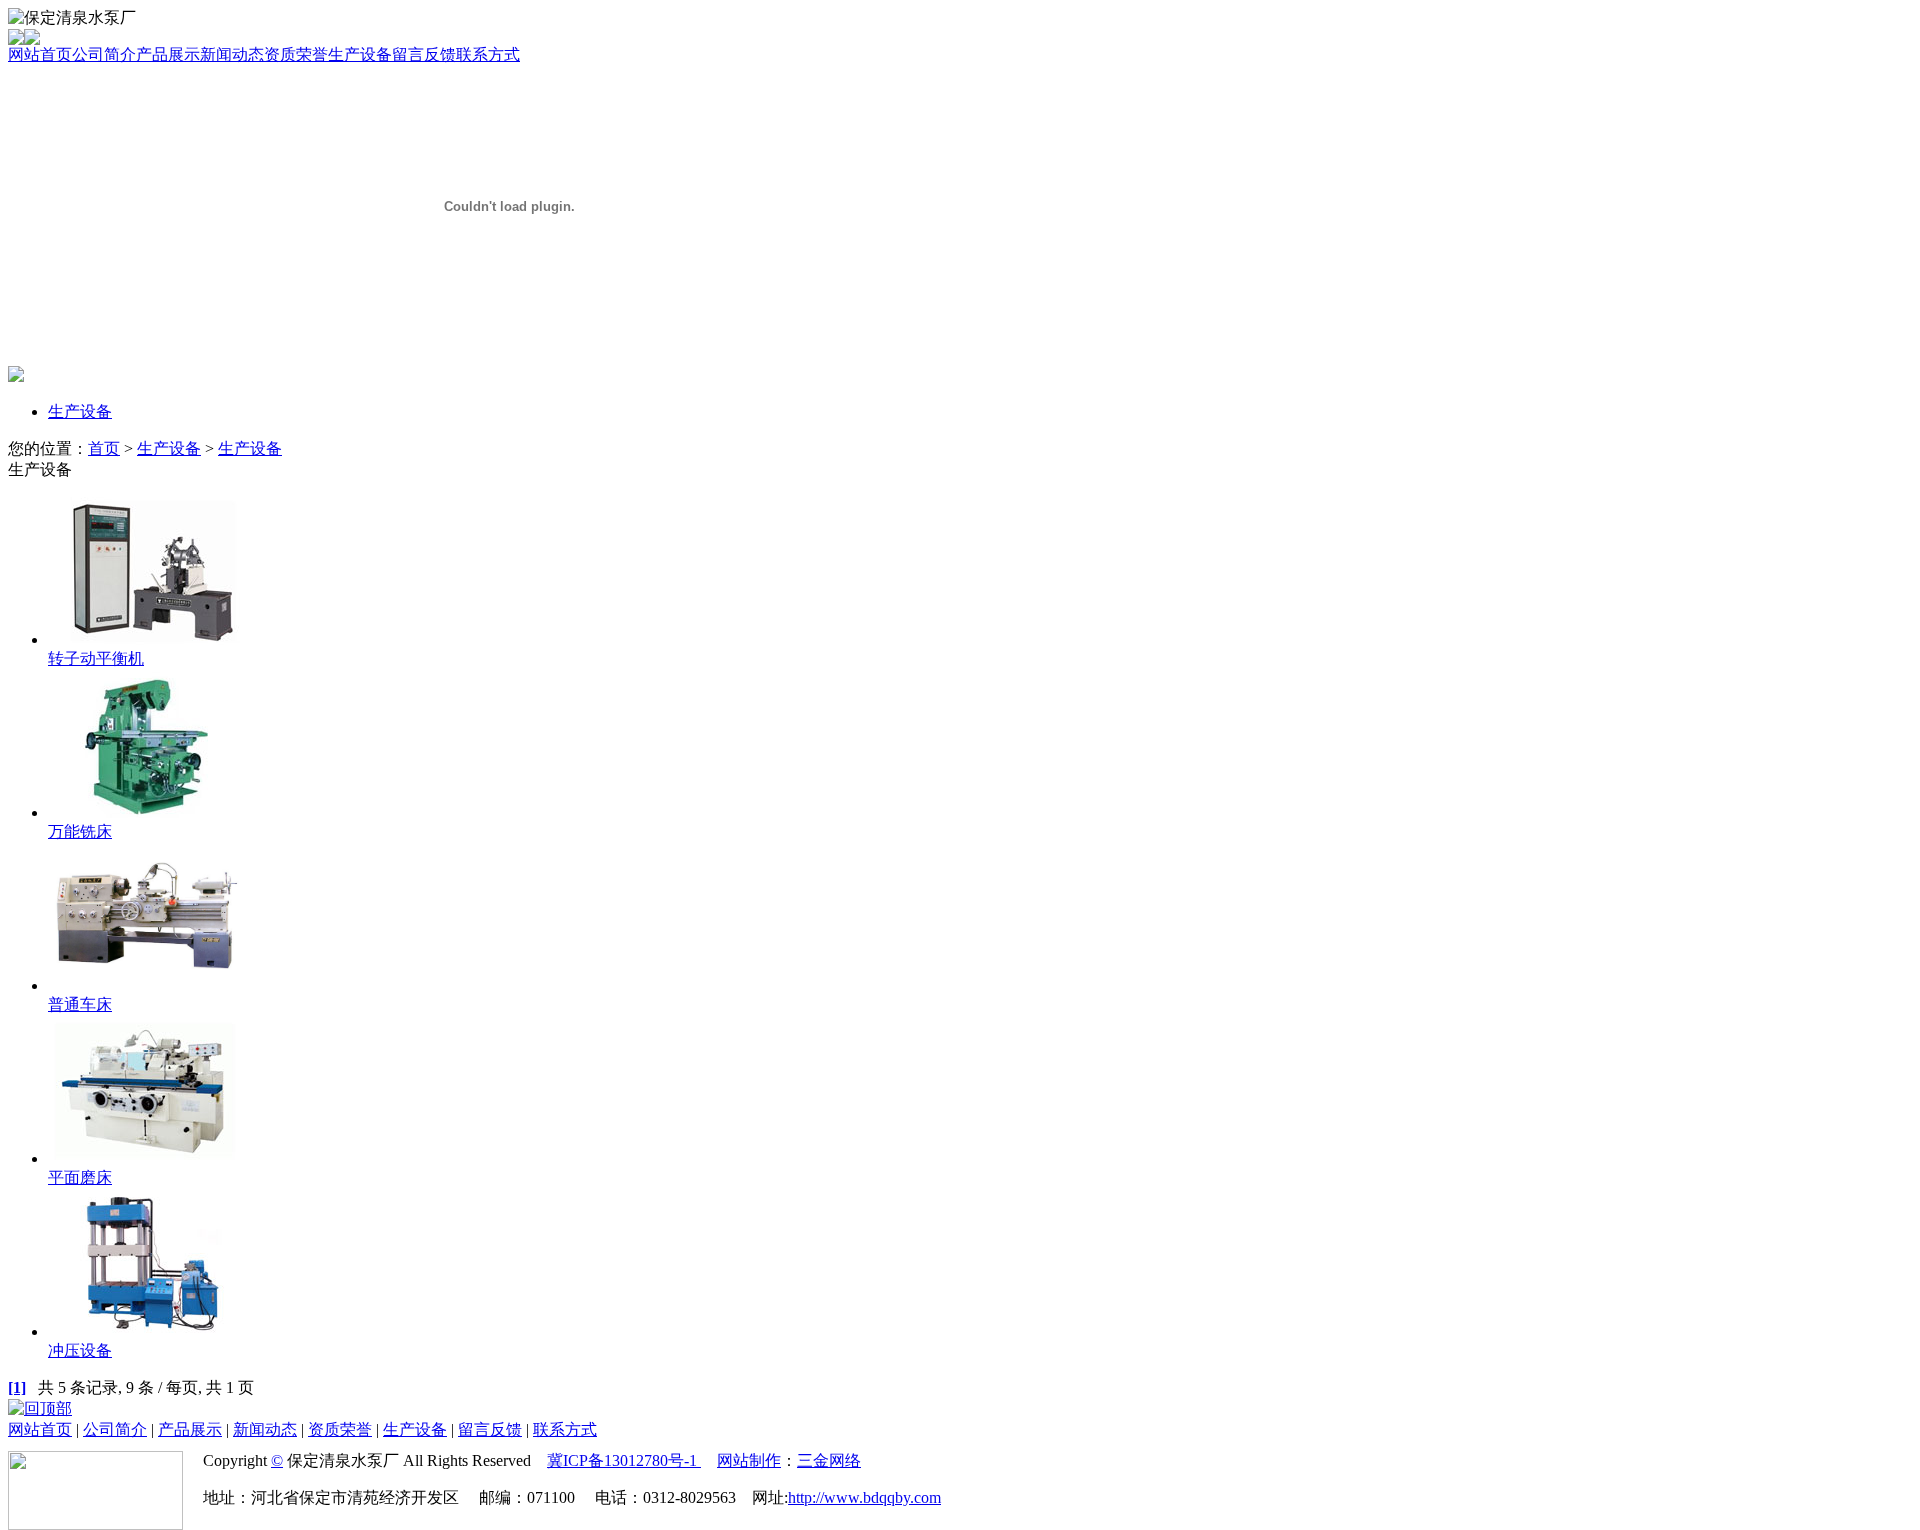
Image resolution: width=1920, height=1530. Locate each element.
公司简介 (104, 54)
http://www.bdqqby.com (864, 1497)
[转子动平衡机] (145, 639)
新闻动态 (232, 54)
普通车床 (80, 1004)
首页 (104, 448)
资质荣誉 (296, 54)
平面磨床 (80, 1177)
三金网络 (829, 1460)
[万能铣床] (145, 812)
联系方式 (488, 54)
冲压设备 (80, 1350)
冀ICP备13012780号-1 (624, 1460)
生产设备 (360, 54)
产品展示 (168, 54)
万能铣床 (80, 831)
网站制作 (749, 1460)
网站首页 (40, 54)
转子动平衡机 (96, 658)
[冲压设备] (145, 1331)
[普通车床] (145, 985)
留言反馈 (424, 54)
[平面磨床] (145, 1158)
